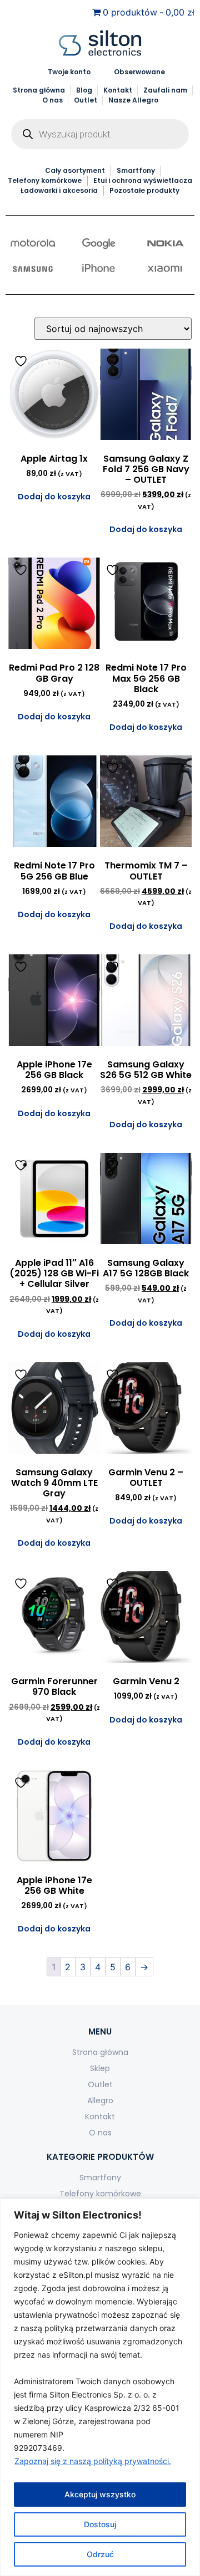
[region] (100, 2387)
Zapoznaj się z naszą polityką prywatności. (93, 2461)
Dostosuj (100, 2524)
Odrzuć (100, 2554)
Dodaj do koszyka (54, 497)
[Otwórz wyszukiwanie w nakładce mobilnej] (100, 134)
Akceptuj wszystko (100, 2494)
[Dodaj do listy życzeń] (22, 361)
